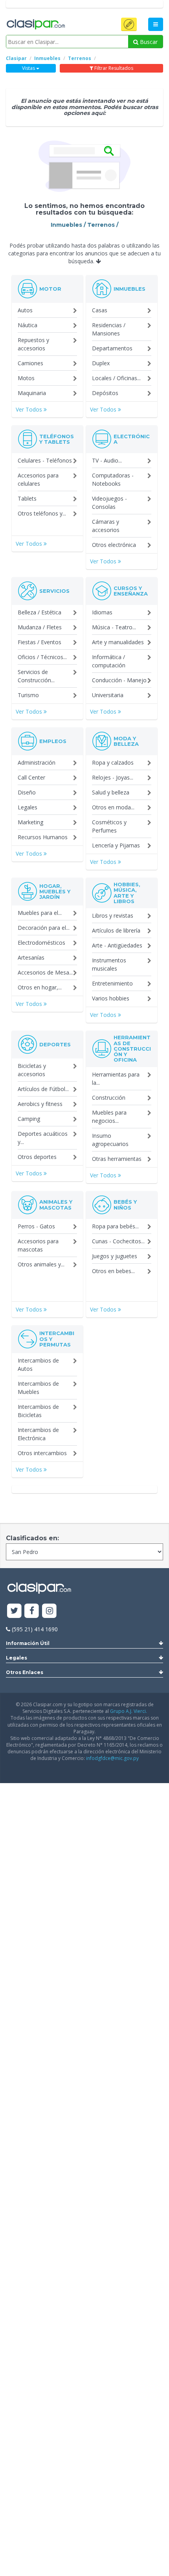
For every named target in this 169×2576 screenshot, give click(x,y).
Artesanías (31, 957)
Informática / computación (109, 661)
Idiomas (102, 612)
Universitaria (108, 695)
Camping (29, 1119)
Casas (100, 310)
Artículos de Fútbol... (43, 1089)
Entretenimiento (112, 983)
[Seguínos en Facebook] (32, 1611)
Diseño (27, 792)
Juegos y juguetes (115, 1256)
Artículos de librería (116, 930)
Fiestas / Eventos (39, 642)
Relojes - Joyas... (113, 777)
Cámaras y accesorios (106, 526)
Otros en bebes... (113, 1271)
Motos (26, 378)
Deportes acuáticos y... (43, 1138)
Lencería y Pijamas (116, 845)
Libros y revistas (113, 915)
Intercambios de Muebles (38, 1388)
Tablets (27, 498)
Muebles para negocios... (109, 1117)
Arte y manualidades (118, 642)
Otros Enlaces (25, 1672)
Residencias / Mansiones (109, 329)
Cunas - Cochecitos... (118, 1241)
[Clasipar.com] (35, 25)
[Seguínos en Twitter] (14, 1611)
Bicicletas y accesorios (32, 1070)
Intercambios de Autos (38, 1365)
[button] (129, 24)
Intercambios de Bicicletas (38, 1411)
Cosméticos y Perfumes (109, 826)
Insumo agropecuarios (110, 1140)
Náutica (28, 325)
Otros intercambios (42, 1453)
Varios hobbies (111, 998)
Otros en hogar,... (40, 987)
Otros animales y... (41, 1264)
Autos (25, 310)
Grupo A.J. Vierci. (129, 1711)
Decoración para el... (44, 928)
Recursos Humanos (43, 837)
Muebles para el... (40, 913)
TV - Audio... (107, 460)
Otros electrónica (114, 545)
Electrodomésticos (41, 943)
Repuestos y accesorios (33, 344)
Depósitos (105, 393)
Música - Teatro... (114, 627)
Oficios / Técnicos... (42, 657)
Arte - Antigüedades (117, 945)
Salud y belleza (111, 792)
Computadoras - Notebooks (113, 479)
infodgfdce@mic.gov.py (112, 1758)
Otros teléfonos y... (42, 513)
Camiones (30, 363)
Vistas (29, 68)
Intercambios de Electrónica (38, 1434)
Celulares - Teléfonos (45, 460)
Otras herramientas (117, 1159)
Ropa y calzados (113, 762)
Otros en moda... (113, 807)
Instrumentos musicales (109, 964)
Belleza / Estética (39, 612)
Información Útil (28, 1643)
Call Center (31, 777)
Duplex (101, 363)
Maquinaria (32, 393)
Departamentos (112, 348)
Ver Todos (30, 409)
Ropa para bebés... (115, 1226)
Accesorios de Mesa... (45, 972)
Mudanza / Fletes (40, 627)
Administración (37, 762)
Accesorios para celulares (38, 479)
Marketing (30, 822)
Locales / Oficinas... (116, 378)
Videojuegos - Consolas (109, 503)
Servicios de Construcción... (36, 676)
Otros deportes (37, 1157)
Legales (28, 807)
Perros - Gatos (36, 1226)
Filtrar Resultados (113, 68)
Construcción (109, 1098)
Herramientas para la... (116, 1078)
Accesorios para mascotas (38, 1245)
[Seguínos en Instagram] (49, 1611)
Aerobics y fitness (40, 1104)
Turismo (28, 695)
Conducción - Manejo (119, 680)
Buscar (148, 42)
